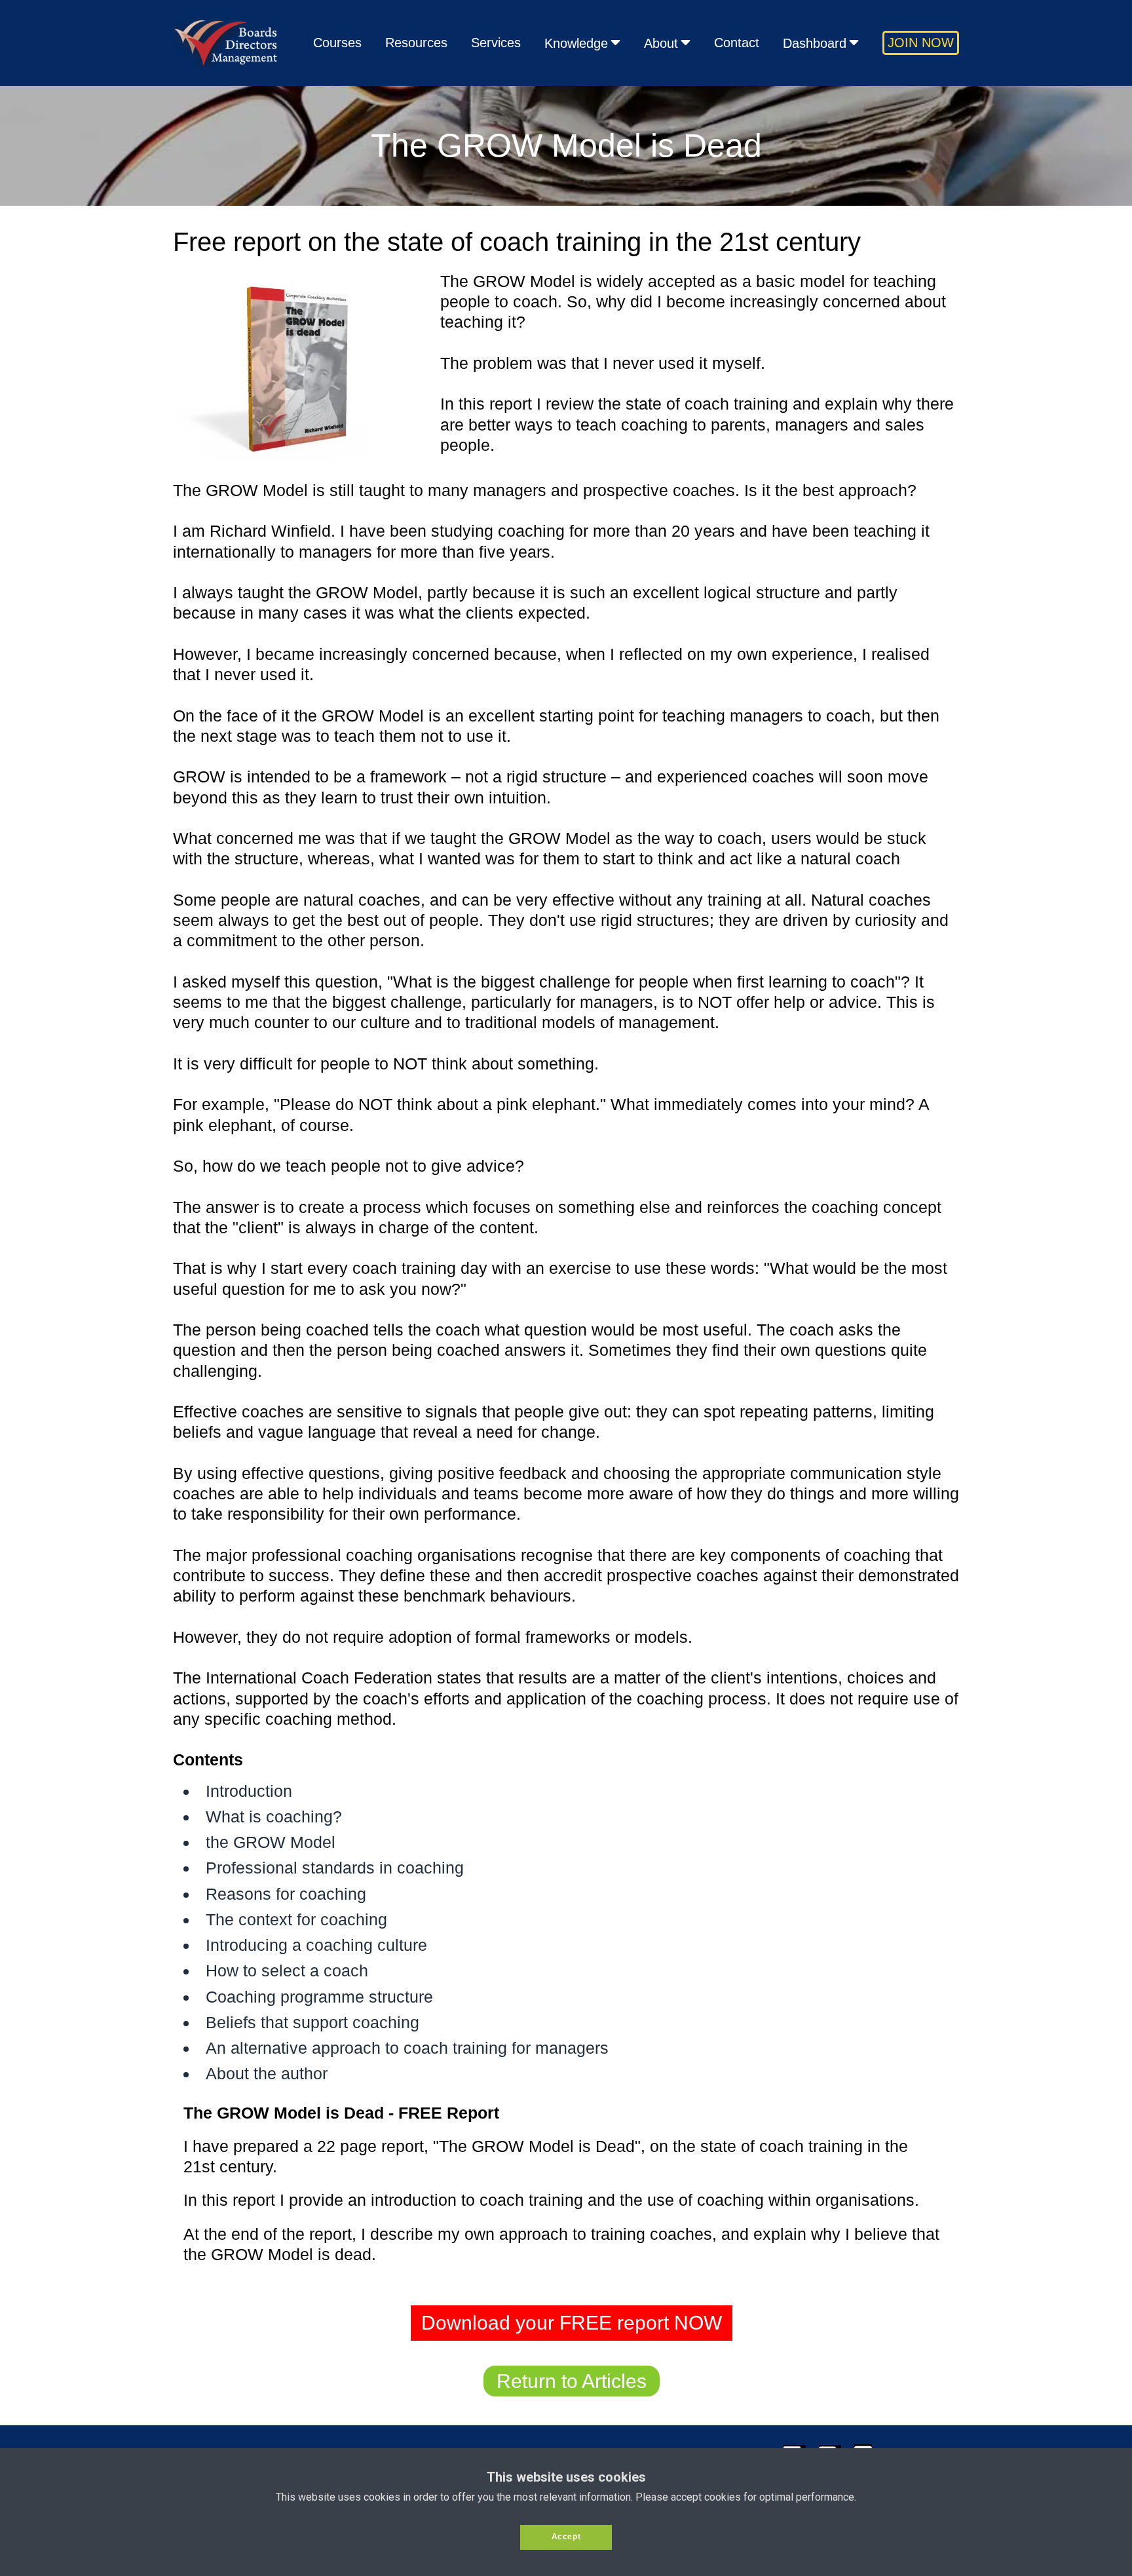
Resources (416, 43)
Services (496, 43)
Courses (337, 43)
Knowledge (576, 43)
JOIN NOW (921, 43)
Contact (737, 43)
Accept (566, 2537)
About (661, 43)
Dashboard (815, 43)
